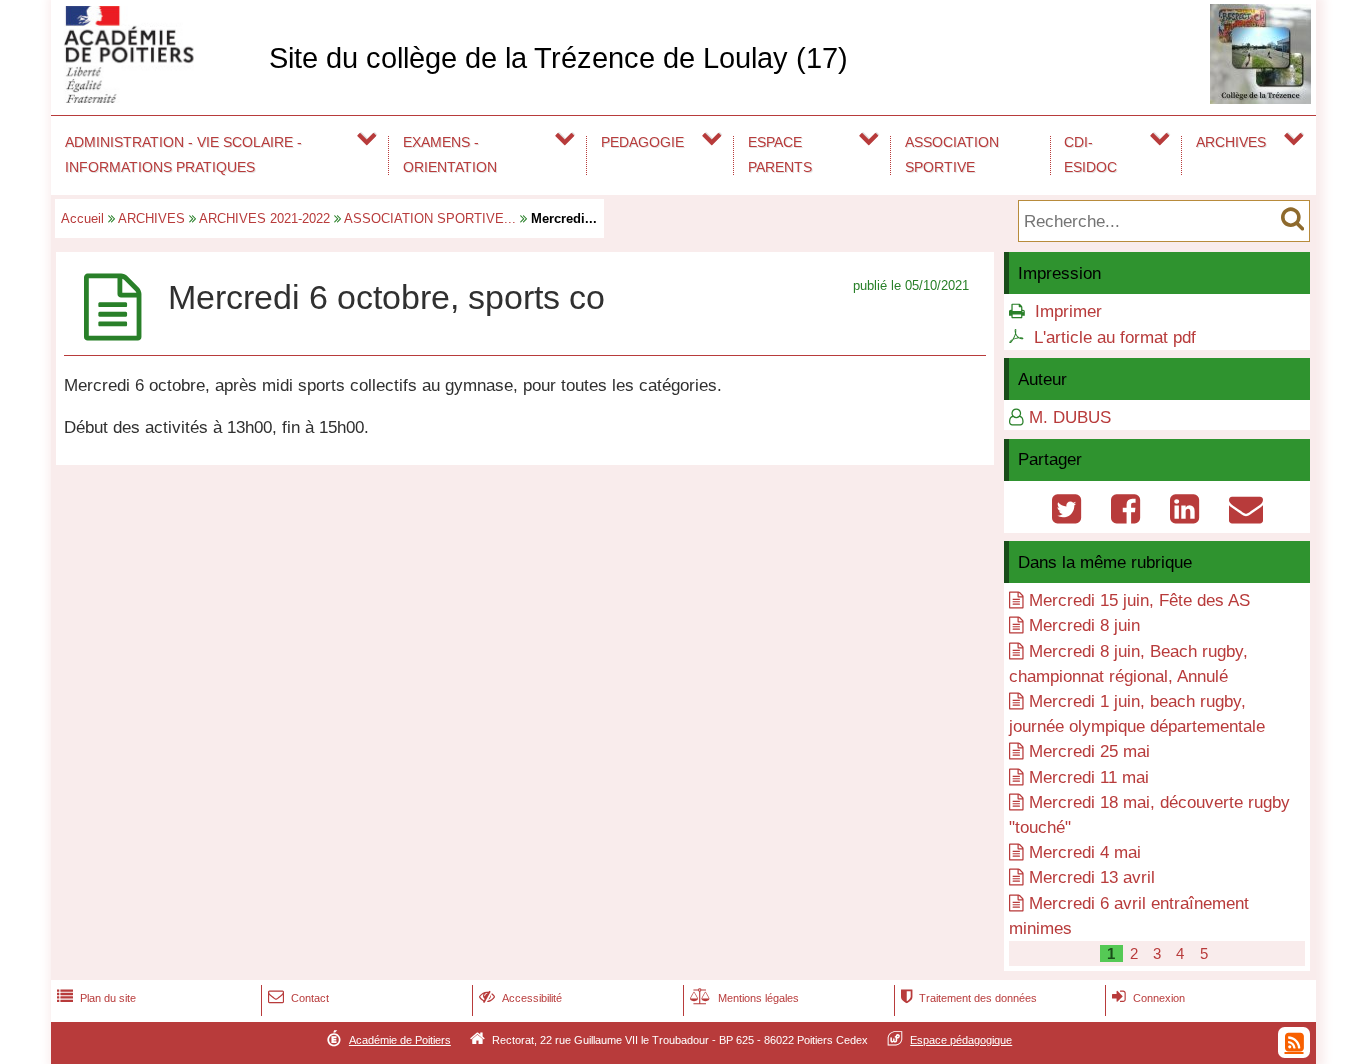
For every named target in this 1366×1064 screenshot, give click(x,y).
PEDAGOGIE (642, 142)
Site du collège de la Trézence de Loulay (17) (558, 58)
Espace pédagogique (961, 1040)
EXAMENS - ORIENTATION (450, 154)
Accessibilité (520, 998)
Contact (298, 998)
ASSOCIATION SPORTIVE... (430, 218)
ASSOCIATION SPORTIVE (952, 154)
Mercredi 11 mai (1089, 777)
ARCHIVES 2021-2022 (264, 218)
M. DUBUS (1070, 417)
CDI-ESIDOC (1090, 154)
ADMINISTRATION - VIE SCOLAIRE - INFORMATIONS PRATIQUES (183, 154)
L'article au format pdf (1115, 337)
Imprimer (1068, 311)
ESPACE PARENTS (780, 154)
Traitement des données (969, 998)
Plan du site (96, 998)
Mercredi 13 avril (1092, 877)
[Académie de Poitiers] (156, 97)
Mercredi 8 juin (1084, 625)
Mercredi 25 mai (1089, 751)
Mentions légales (744, 998)
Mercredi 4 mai (1085, 852)
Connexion (1148, 998)
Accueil (82, 218)
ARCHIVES (1231, 142)
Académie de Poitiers (400, 1040)
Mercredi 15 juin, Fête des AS (1139, 600)
